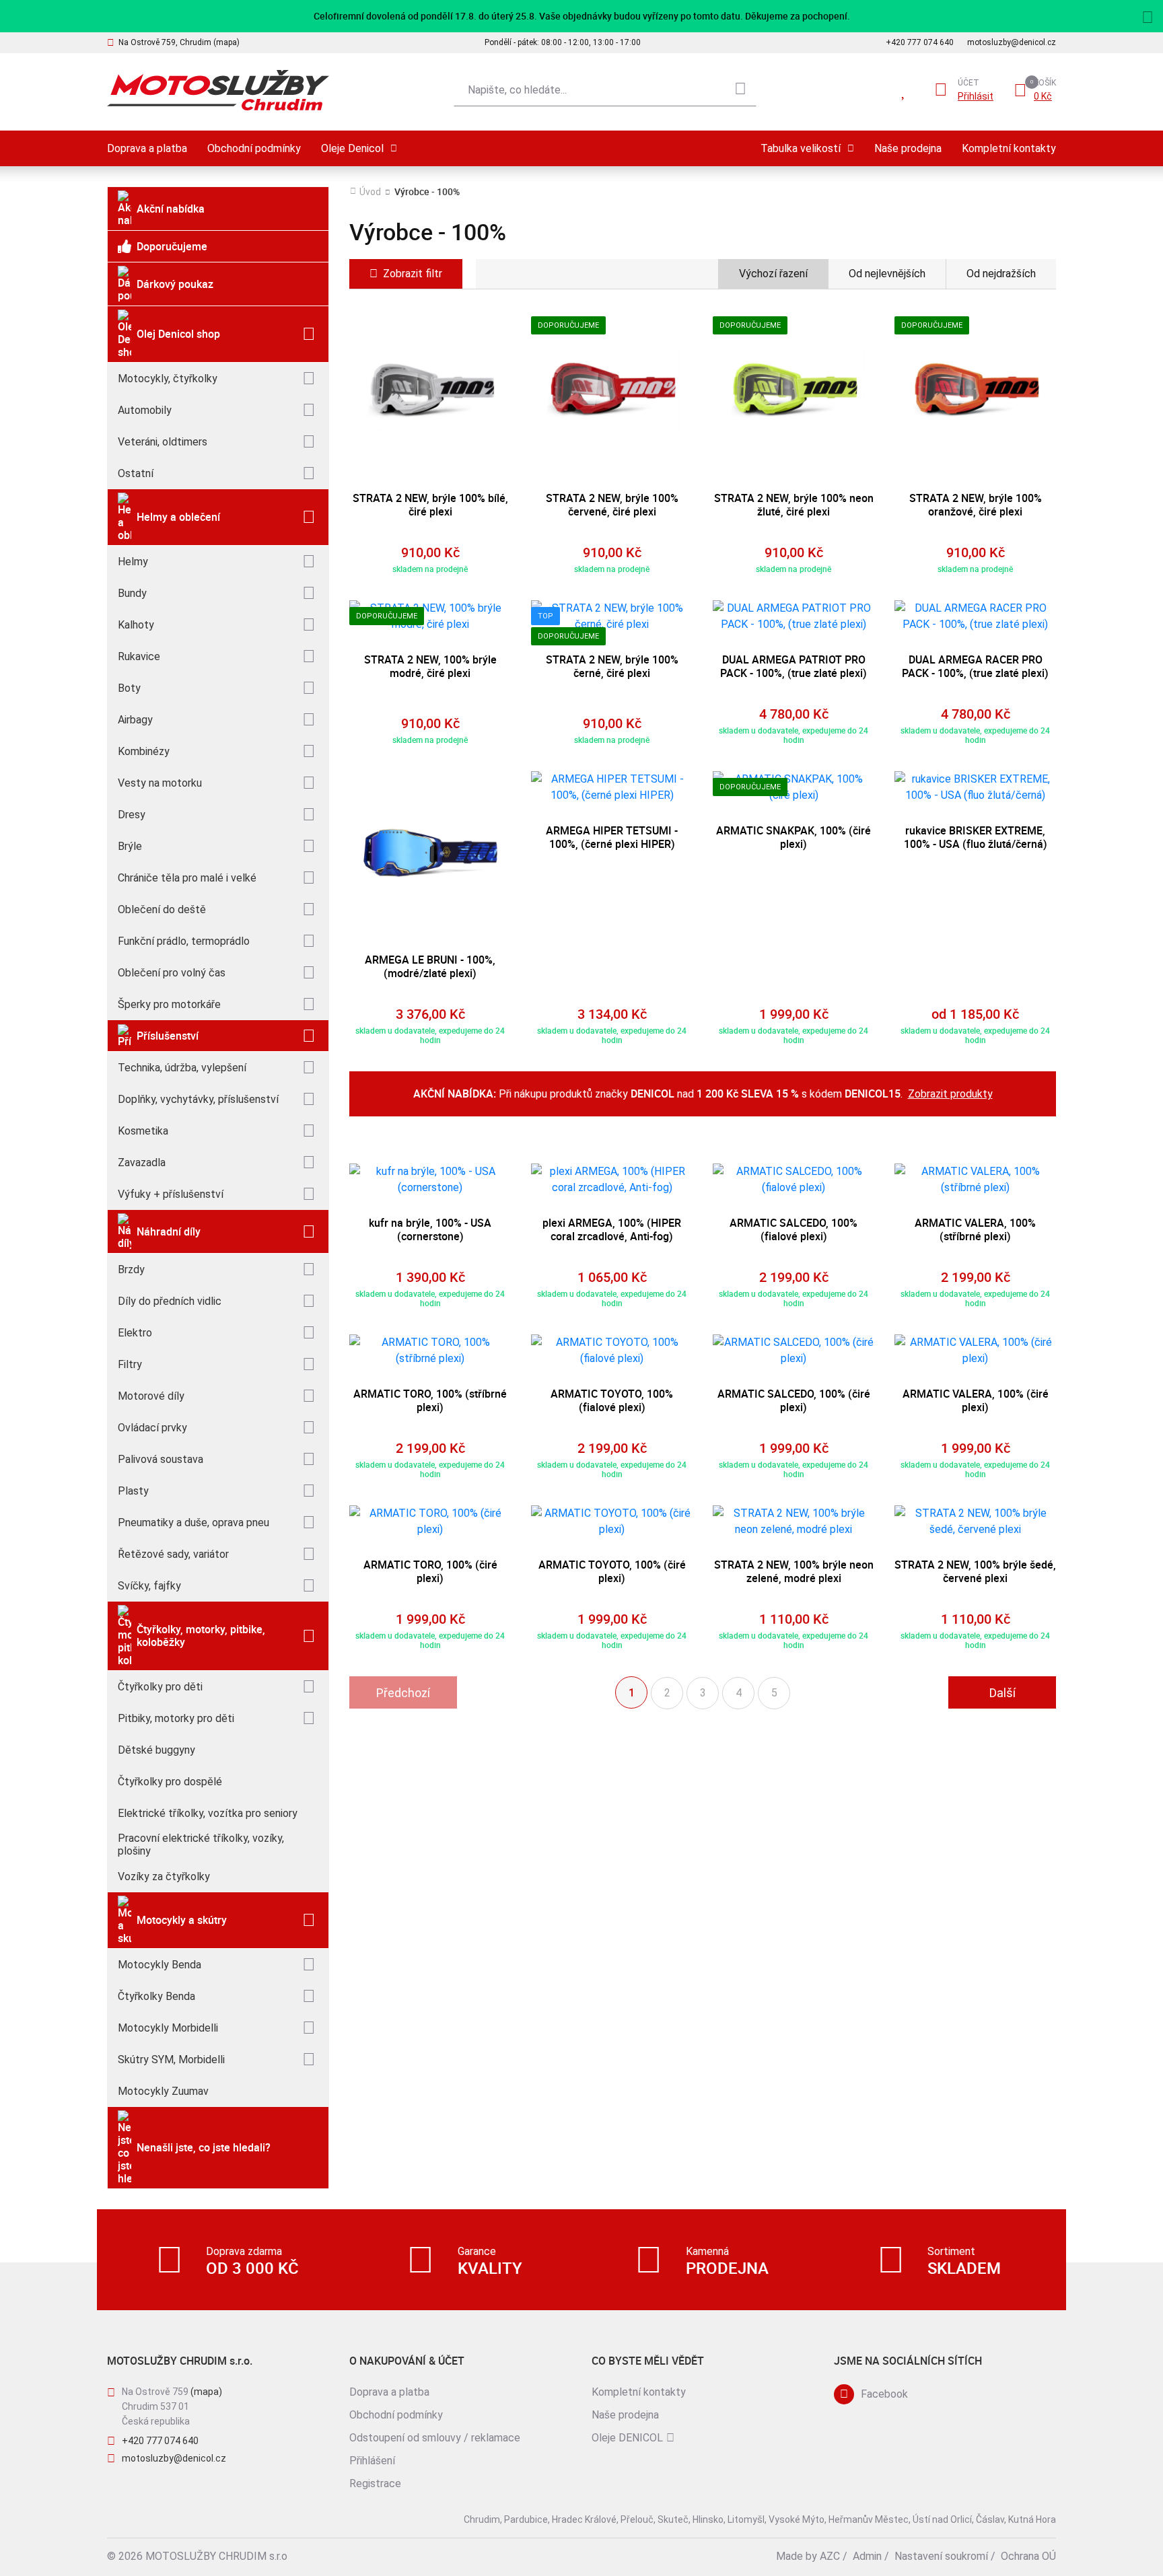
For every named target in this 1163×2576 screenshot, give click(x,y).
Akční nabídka (171, 209)
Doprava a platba (147, 148)
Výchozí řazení (773, 274)
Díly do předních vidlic (170, 1301)
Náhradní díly (169, 1231)
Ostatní (136, 473)
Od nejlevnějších (887, 274)
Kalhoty (136, 625)
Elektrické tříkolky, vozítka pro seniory (208, 1813)
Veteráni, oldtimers (163, 442)
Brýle (130, 846)
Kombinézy (144, 751)
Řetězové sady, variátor (173, 1554)
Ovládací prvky (152, 1428)
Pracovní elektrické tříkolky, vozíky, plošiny (201, 1845)
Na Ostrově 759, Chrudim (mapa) (179, 42)
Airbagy (135, 720)
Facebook (884, 2394)
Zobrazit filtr (413, 274)
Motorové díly (151, 1396)
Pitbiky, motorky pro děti (176, 1718)
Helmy (133, 562)
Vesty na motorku (160, 783)
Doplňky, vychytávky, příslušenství (198, 1099)
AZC (830, 2556)
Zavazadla (142, 1162)
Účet (968, 83)
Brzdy (131, 1269)
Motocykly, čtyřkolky (168, 379)
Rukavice (139, 656)
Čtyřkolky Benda (156, 1996)
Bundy (132, 593)
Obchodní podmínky (254, 148)
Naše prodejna (908, 148)
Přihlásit (976, 96)
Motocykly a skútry (182, 1920)
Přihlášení (372, 2461)
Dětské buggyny (156, 1750)
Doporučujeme (172, 246)
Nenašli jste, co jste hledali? (204, 2147)
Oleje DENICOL (627, 2438)
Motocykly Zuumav (163, 2091)
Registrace (375, 2483)
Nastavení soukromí (941, 2556)
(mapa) (206, 2392)
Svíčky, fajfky (149, 1586)
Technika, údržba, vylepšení (182, 1068)
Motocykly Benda (160, 1965)
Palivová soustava (161, 1459)
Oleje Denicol (352, 148)
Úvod (370, 192)
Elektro (135, 1333)
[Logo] (218, 91)
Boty (129, 688)
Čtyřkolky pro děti (160, 1687)
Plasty (133, 1491)
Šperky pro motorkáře (169, 1004)
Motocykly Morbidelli (168, 2028)
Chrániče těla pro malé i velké (187, 878)
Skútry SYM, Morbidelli (171, 2060)
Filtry (130, 1364)
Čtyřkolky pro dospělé (170, 1782)
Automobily (145, 410)
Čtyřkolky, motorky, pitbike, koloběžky (201, 1636)
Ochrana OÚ (1028, 2556)
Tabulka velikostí (801, 148)
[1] (740, 90)
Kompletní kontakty (1009, 148)
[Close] (1148, 15)
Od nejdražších (1001, 274)
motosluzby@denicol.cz (1012, 42)
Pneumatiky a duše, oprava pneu (193, 1523)
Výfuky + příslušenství (171, 1194)
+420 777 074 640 (920, 42)
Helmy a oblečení (178, 517)
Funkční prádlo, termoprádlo (184, 941)
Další (1002, 1693)
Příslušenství (168, 1036)
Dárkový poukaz (175, 284)
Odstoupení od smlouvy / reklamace (435, 2438)
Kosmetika (143, 1131)
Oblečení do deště (162, 909)
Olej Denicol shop (178, 334)
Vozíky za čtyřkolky (164, 1876)
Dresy (132, 815)
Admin (867, 2556)
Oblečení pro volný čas (172, 973)
